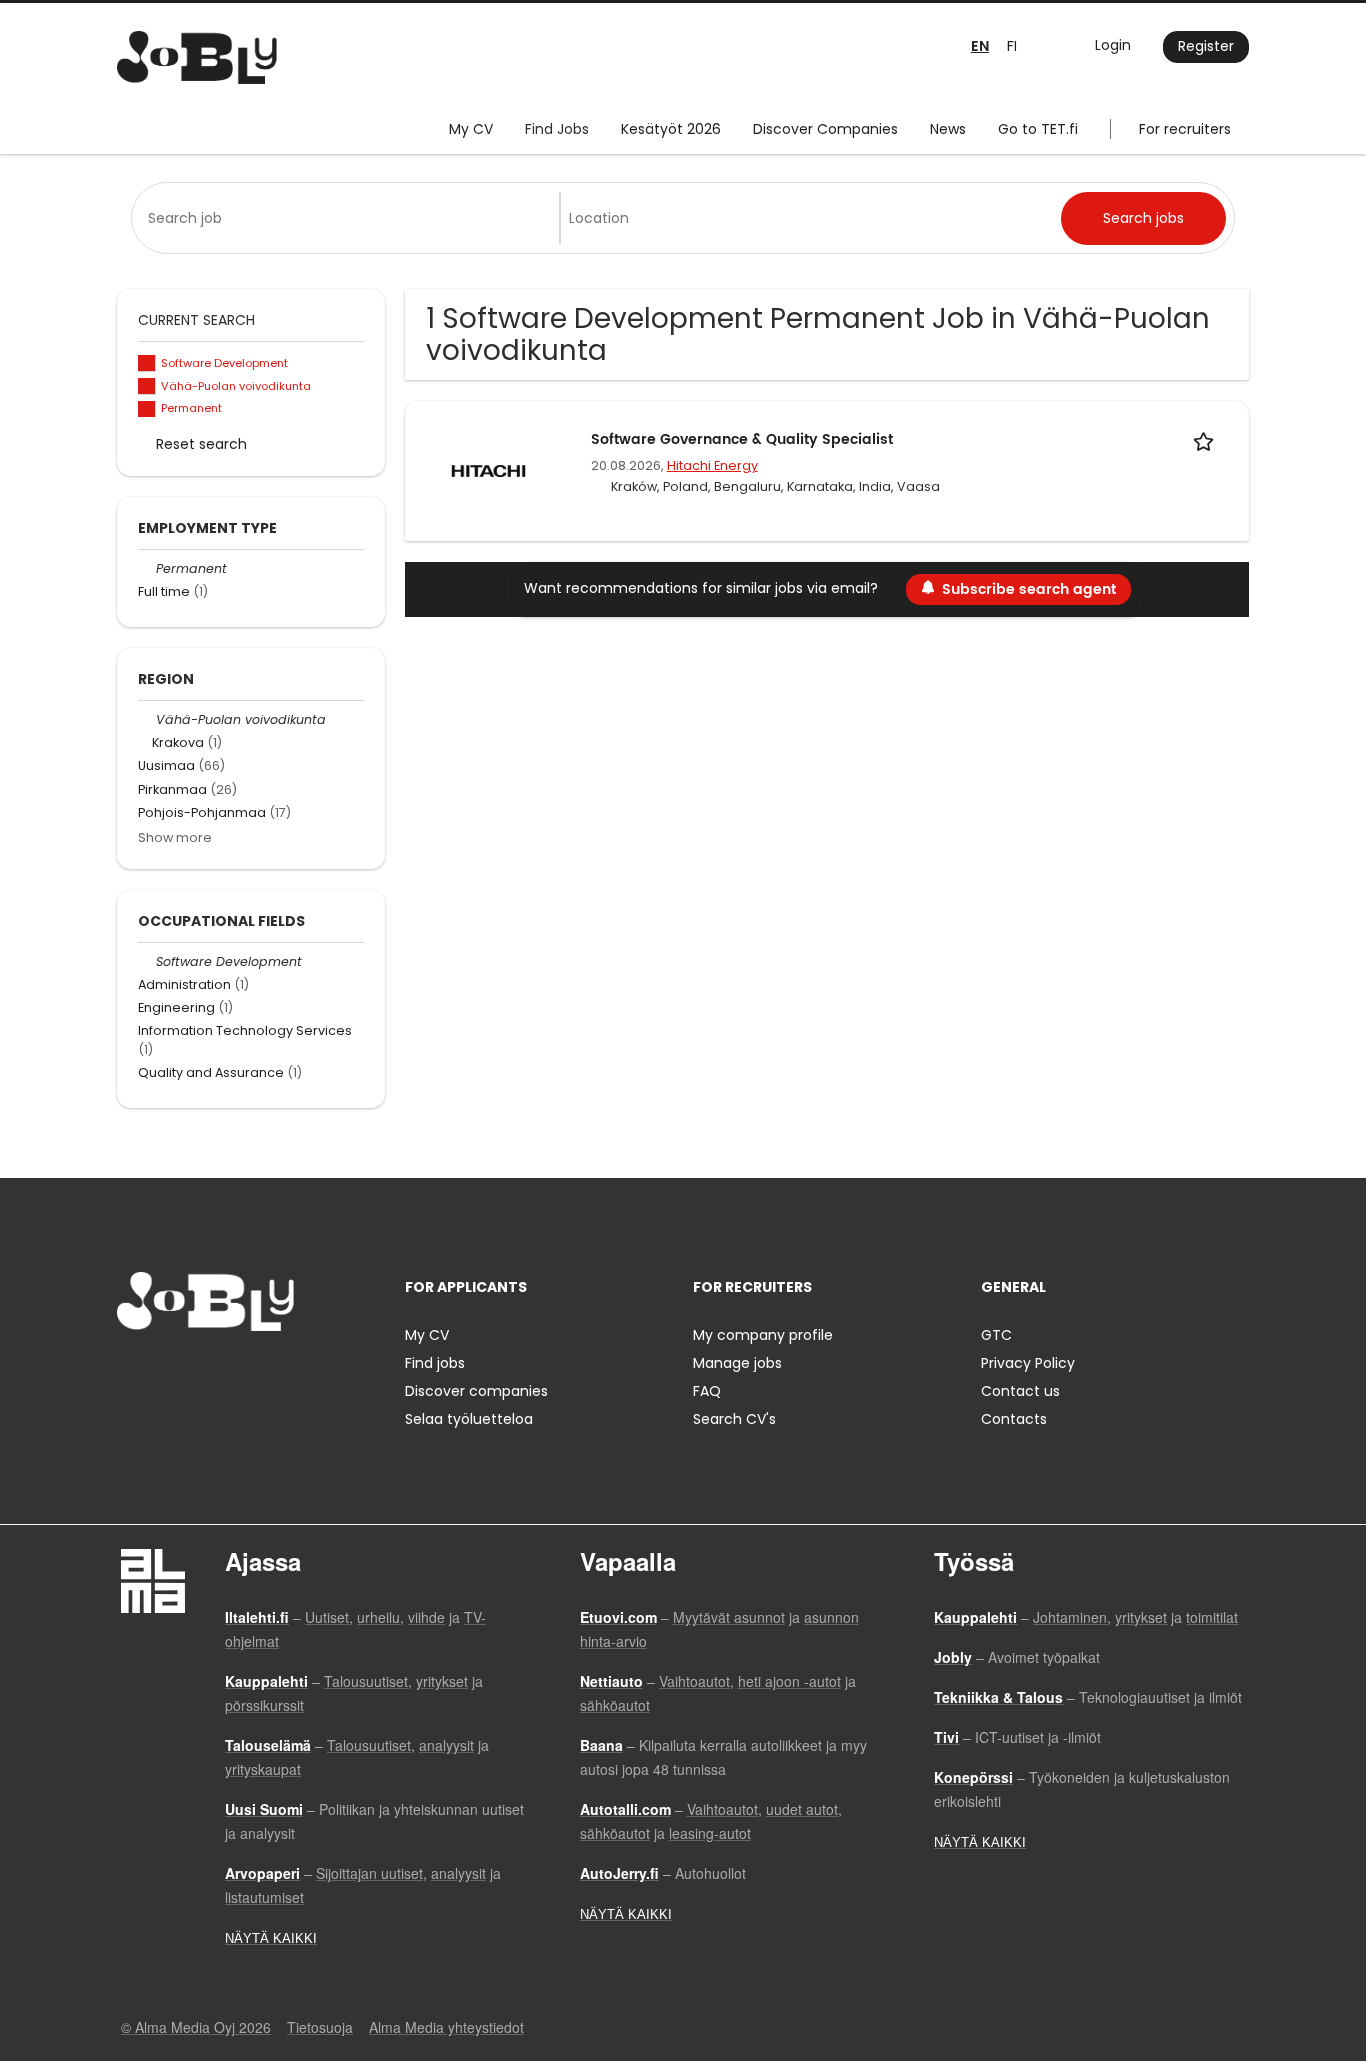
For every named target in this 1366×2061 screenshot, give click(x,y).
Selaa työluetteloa (469, 1419)
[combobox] (349, 218)
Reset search (201, 444)
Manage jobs (737, 1363)
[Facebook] (131, 1372)
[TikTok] (230, 1372)
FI (1012, 46)
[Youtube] (260, 1372)
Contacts (1014, 1419)
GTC (996, 1335)
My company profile (763, 1335)
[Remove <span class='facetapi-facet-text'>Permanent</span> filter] (147, 409)
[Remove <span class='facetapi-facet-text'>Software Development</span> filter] (147, 363)
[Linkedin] (197, 1372)
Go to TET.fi (1038, 129)
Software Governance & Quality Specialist (742, 439)
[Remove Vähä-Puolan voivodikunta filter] (147, 719)
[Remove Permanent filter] (147, 568)
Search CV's (734, 1419)
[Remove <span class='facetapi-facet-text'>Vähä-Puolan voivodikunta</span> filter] (147, 386)
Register (1206, 46)
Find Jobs (557, 129)
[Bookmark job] (1207, 439)
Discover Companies (825, 129)
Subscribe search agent (1029, 588)
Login (1113, 45)
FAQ (707, 1391)
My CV (471, 129)
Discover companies (476, 1391)
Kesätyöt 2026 (671, 129)
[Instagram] (164, 1372)
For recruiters (1185, 129)
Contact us (1020, 1391)
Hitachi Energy (712, 465)
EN (980, 46)
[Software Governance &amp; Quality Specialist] (488, 470)
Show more (175, 837)
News (948, 129)
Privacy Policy (1028, 1363)
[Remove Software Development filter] (147, 961)
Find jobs (435, 1363)
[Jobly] (197, 57)
